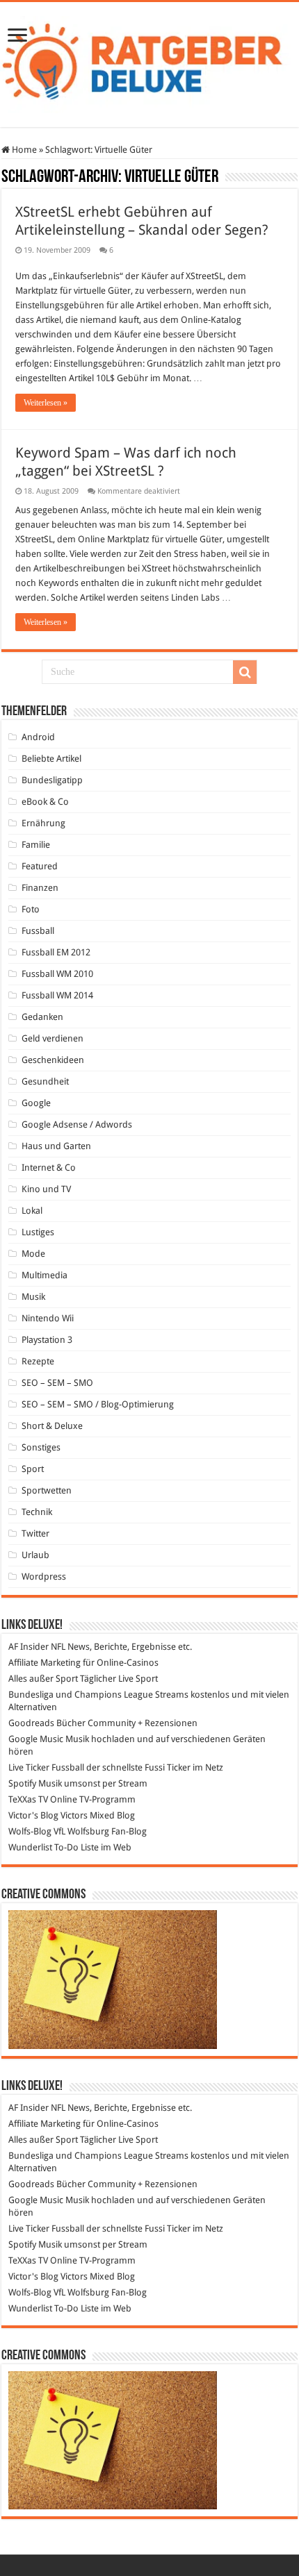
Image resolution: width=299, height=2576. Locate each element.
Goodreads (31, 1723)
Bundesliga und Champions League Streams (98, 1695)
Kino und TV (46, 1189)
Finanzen (40, 888)
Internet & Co (49, 1168)
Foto (31, 909)
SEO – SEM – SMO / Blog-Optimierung (98, 1404)
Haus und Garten (56, 1146)
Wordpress (44, 1576)
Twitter (35, 1533)
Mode (33, 1254)
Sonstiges (41, 1447)
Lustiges (38, 1232)
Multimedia (45, 1275)
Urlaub (35, 1555)
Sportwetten (47, 1490)
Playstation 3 (47, 1340)
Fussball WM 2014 (57, 995)
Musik (33, 1297)
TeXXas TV (28, 1799)
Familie (36, 845)
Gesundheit (45, 1081)
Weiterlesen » (46, 403)
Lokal (32, 1211)
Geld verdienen (52, 1038)
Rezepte (38, 1361)
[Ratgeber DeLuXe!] (149, 62)
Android (38, 737)
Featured (40, 866)
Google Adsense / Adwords (77, 1124)
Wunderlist (30, 1847)
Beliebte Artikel (51, 759)
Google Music (36, 1739)
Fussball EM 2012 (56, 952)
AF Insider (29, 1647)
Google (36, 1103)
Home (23, 150)
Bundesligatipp (52, 780)
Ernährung (43, 823)
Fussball (38, 931)
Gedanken (42, 1017)
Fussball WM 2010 (57, 974)
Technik (37, 1512)
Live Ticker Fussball (46, 1767)
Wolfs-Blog (30, 1831)
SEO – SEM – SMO (57, 1383)
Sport (33, 1469)
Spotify (22, 1783)
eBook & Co (45, 802)
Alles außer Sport (43, 1679)
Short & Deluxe (52, 1426)
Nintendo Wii (48, 1318)
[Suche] (245, 672)
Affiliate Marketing (45, 1663)
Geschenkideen (53, 1060)
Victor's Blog (33, 1815)
